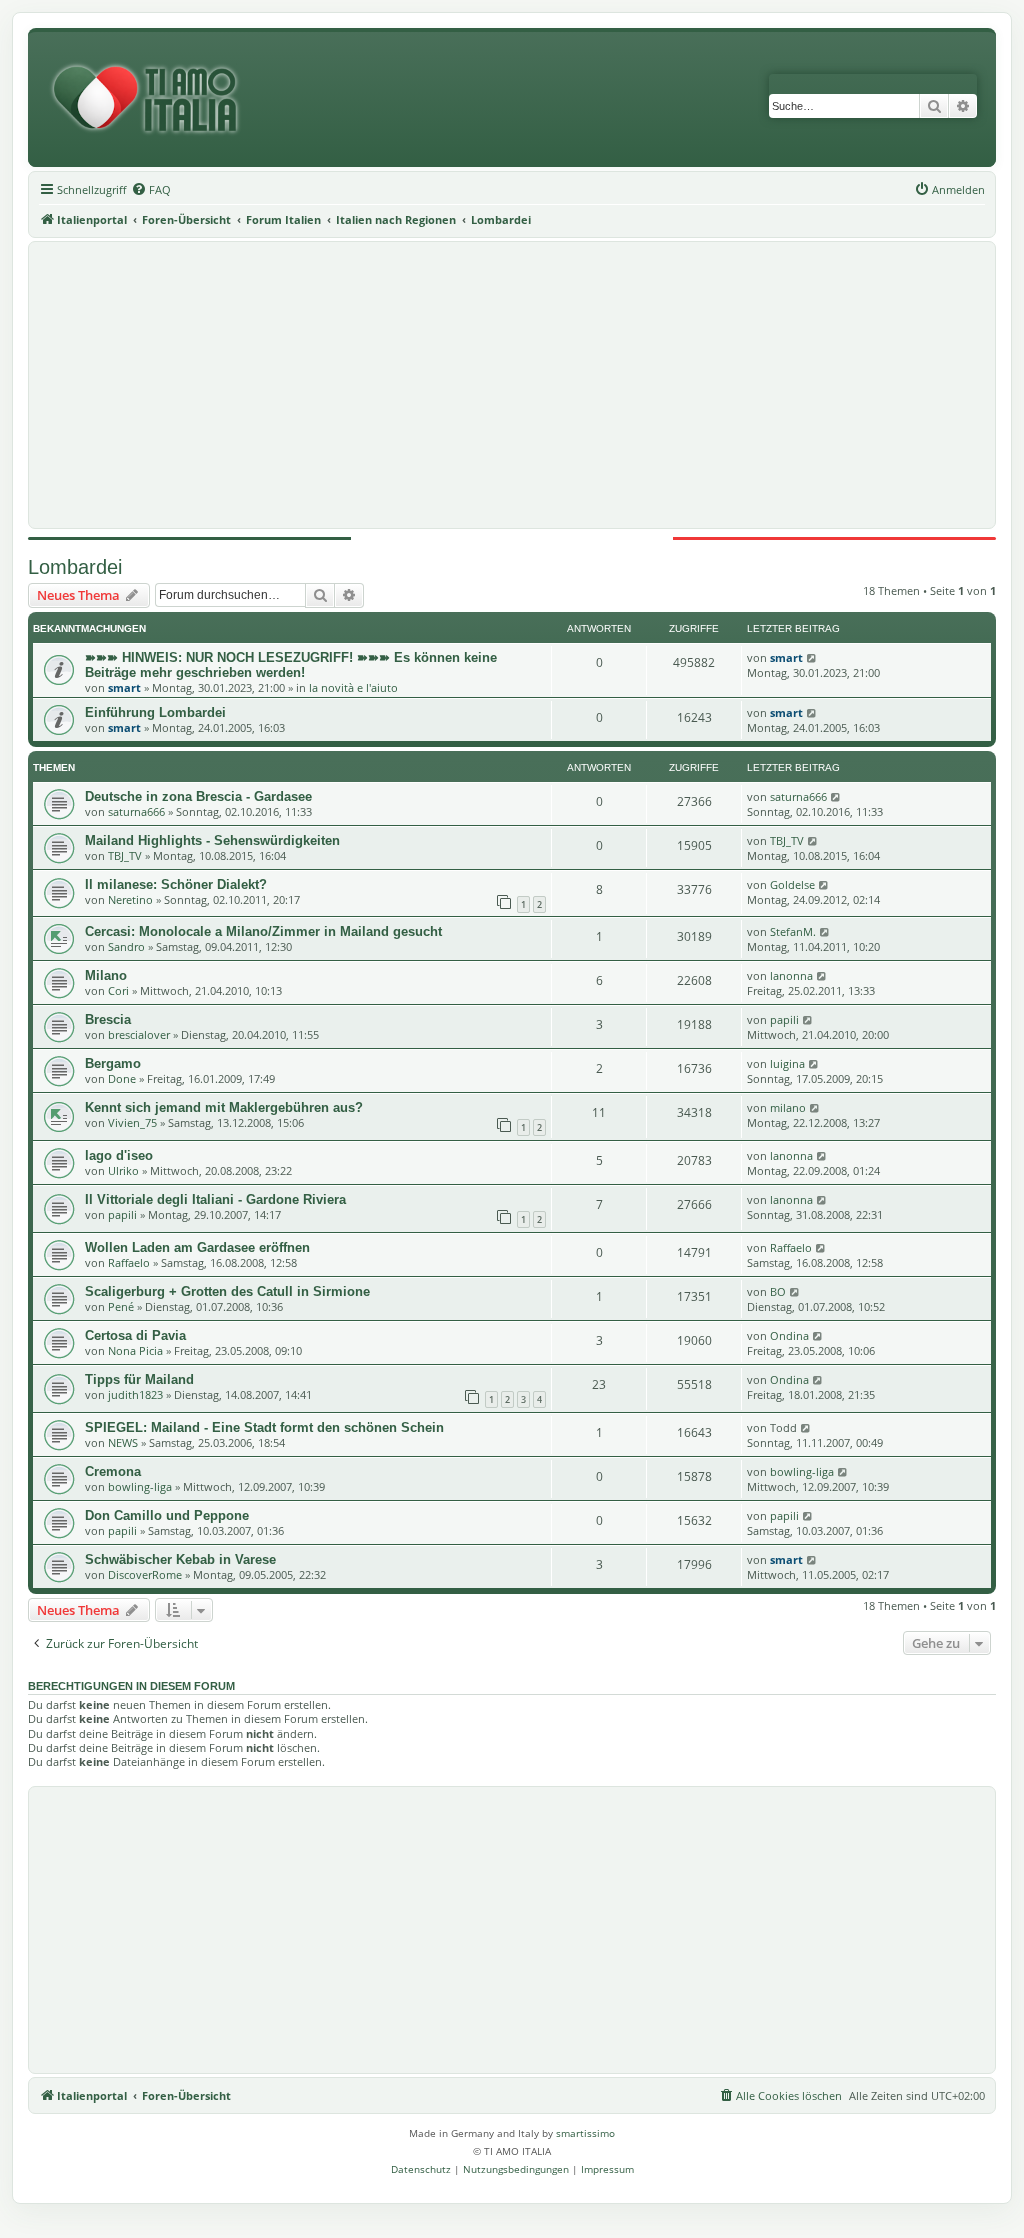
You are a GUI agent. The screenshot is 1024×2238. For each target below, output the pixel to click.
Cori (118, 990)
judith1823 (135, 1394)
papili (784, 1019)
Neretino (130, 899)
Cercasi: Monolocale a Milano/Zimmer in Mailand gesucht (263, 931)
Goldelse (792, 884)
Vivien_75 (132, 1122)
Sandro (126, 946)
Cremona (113, 1471)
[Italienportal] (153, 99)
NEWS (123, 1442)
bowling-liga (140, 1486)
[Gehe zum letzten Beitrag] (812, 657)
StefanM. (793, 931)
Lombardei (75, 567)
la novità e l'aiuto (353, 687)
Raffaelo (129, 1262)
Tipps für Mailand (139, 1379)
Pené (121, 1306)
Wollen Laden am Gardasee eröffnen (197, 1247)
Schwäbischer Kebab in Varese (180, 1559)
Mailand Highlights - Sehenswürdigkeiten (212, 840)
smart (124, 687)
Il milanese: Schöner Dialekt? (176, 884)
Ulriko (123, 1170)
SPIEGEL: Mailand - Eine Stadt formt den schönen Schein (264, 1427)
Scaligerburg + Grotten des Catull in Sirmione (227, 1291)
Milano (106, 975)
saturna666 (136, 811)
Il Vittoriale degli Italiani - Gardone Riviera (215, 1199)
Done (122, 1078)
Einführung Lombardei (155, 712)
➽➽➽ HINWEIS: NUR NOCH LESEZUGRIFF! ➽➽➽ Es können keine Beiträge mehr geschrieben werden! (291, 665)
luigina (787, 1063)
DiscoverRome (145, 1574)
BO (778, 1291)
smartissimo (585, 2133)
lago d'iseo (119, 1155)
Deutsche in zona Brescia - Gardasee (198, 796)
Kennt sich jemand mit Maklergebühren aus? (224, 1107)
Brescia (108, 1019)
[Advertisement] (512, 385)
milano (788, 1107)
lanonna (791, 975)
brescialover (139, 1034)
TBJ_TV (125, 855)
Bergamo (113, 1063)
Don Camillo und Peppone (167, 1515)
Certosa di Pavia (135, 1335)
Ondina (789, 1335)
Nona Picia (135, 1350)
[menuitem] (151, 190)
